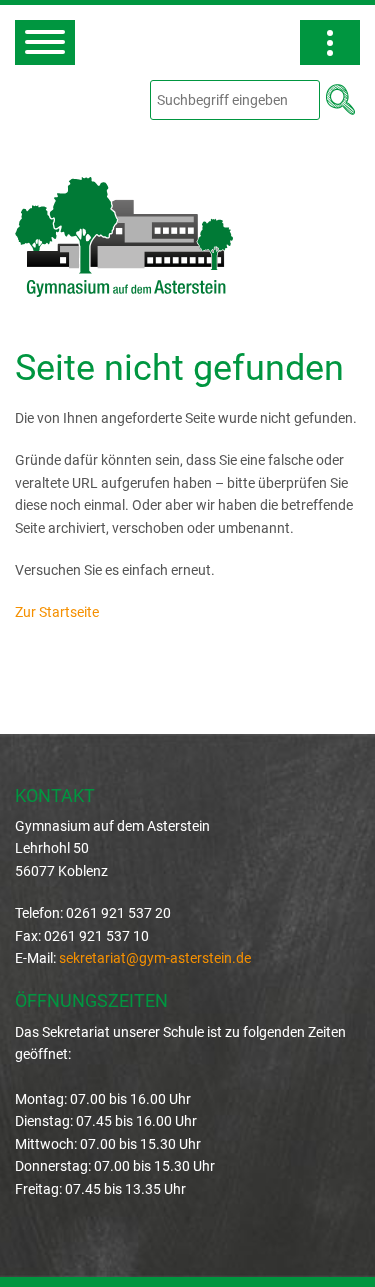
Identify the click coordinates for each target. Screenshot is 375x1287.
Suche (340, 99)
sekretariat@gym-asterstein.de (155, 958)
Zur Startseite (57, 612)
